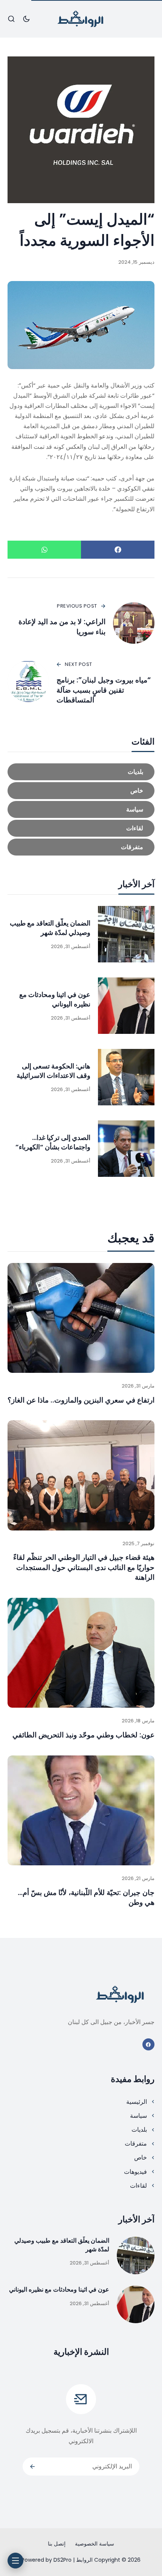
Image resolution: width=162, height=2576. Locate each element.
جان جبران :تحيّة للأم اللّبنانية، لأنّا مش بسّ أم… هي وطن (86, 1898)
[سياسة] (81, 809)
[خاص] (81, 791)
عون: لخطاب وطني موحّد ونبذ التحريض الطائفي (83, 1735)
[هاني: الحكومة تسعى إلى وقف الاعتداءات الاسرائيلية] (126, 1077)
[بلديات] (81, 772)
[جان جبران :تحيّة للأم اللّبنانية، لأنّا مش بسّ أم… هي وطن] (81, 1811)
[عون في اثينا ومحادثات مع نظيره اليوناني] (126, 1006)
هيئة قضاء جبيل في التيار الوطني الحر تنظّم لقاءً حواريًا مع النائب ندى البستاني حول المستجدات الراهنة (84, 1567)
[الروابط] (81, 19)
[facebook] (149, 2045)
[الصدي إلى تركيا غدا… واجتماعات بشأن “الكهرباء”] (126, 1149)
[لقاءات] (81, 828)
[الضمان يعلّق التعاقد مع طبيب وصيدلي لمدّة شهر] (126, 934)
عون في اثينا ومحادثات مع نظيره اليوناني (55, 999)
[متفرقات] (81, 847)
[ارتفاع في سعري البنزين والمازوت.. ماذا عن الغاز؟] (81, 1318)
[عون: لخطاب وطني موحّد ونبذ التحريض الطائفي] (81, 1653)
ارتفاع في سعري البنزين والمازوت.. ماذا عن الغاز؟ (81, 1400)
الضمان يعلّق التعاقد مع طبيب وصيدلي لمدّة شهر (50, 928)
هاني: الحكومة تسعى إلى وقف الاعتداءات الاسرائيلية (53, 1071)
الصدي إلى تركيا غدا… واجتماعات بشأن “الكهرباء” (53, 1142)
